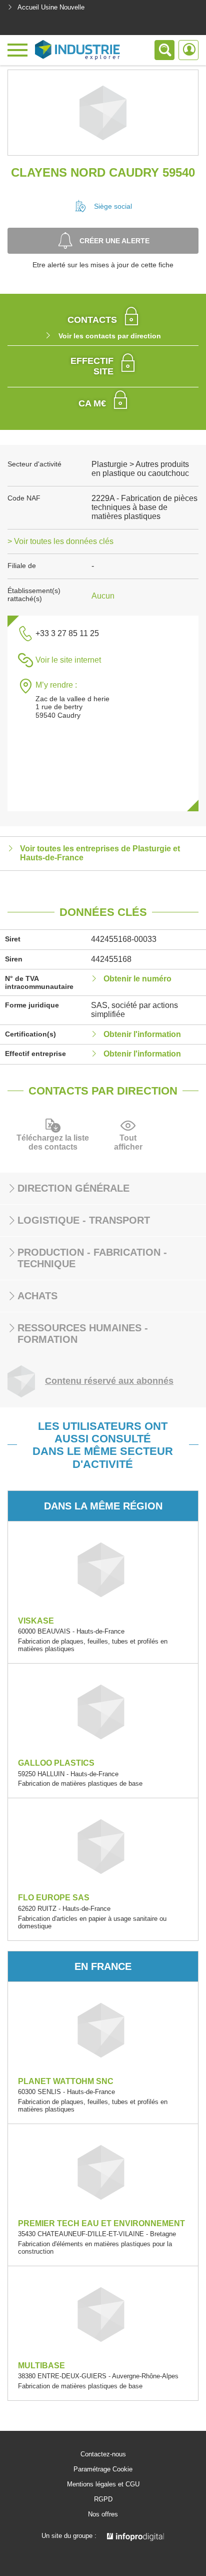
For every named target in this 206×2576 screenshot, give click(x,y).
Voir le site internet (68, 660)
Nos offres (103, 2514)
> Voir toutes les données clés (60, 541)
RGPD (103, 2499)
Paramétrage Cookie (103, 2469)
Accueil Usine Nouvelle (51, 7)
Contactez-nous (103, 2454)
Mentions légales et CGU (103, 2484)
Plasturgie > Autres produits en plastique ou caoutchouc (140, 469)
